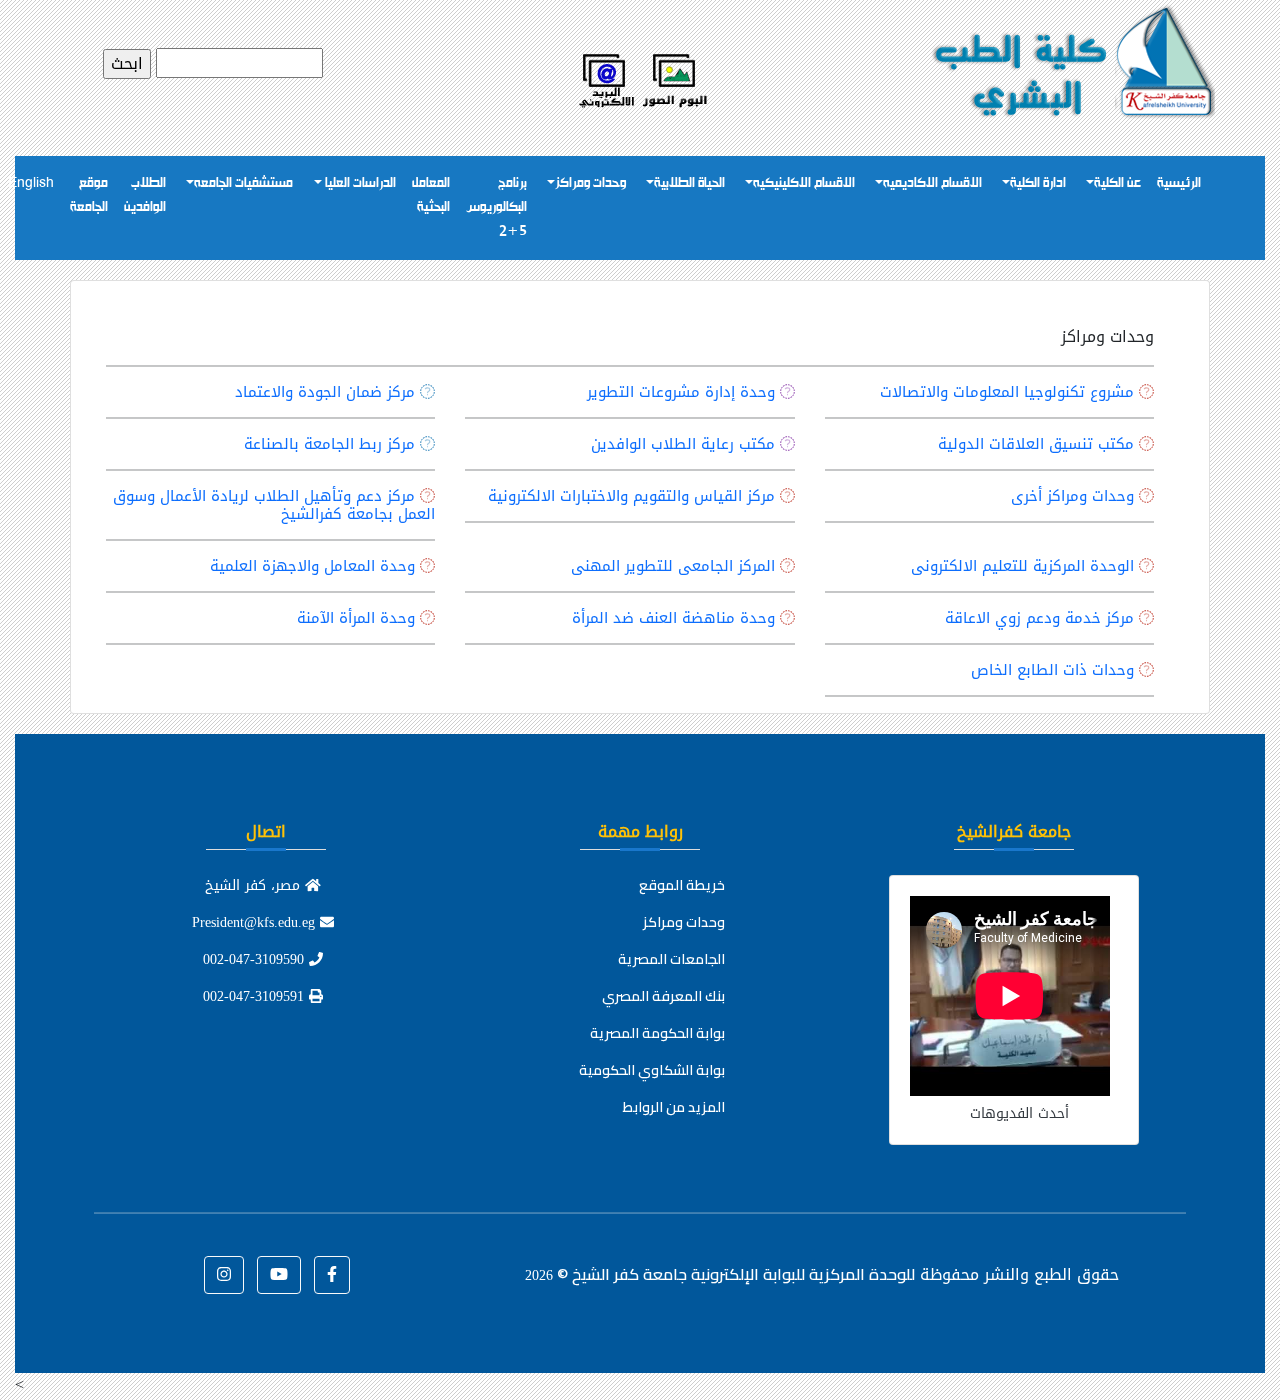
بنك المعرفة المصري (663, 996)
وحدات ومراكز (590, 183)
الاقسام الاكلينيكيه (804, 183)
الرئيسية (1179, 183)
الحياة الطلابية (689, 183)
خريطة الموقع (682, 885)
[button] (332, 1275)
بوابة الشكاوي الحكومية (652, 1070)
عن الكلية (1117, 183)
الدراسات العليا (359, 183)
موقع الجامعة (89, 195)
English (31, 183)
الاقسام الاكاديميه (932, 183)
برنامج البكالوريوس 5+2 (496, 207)
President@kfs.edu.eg (256, 922)
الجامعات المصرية (671, 959)
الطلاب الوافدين (145, 195)
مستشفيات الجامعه (243, 183)
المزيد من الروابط (674, 1107)
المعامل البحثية (431, 195)
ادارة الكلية (1038, 183)
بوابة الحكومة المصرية (657, 1033)
